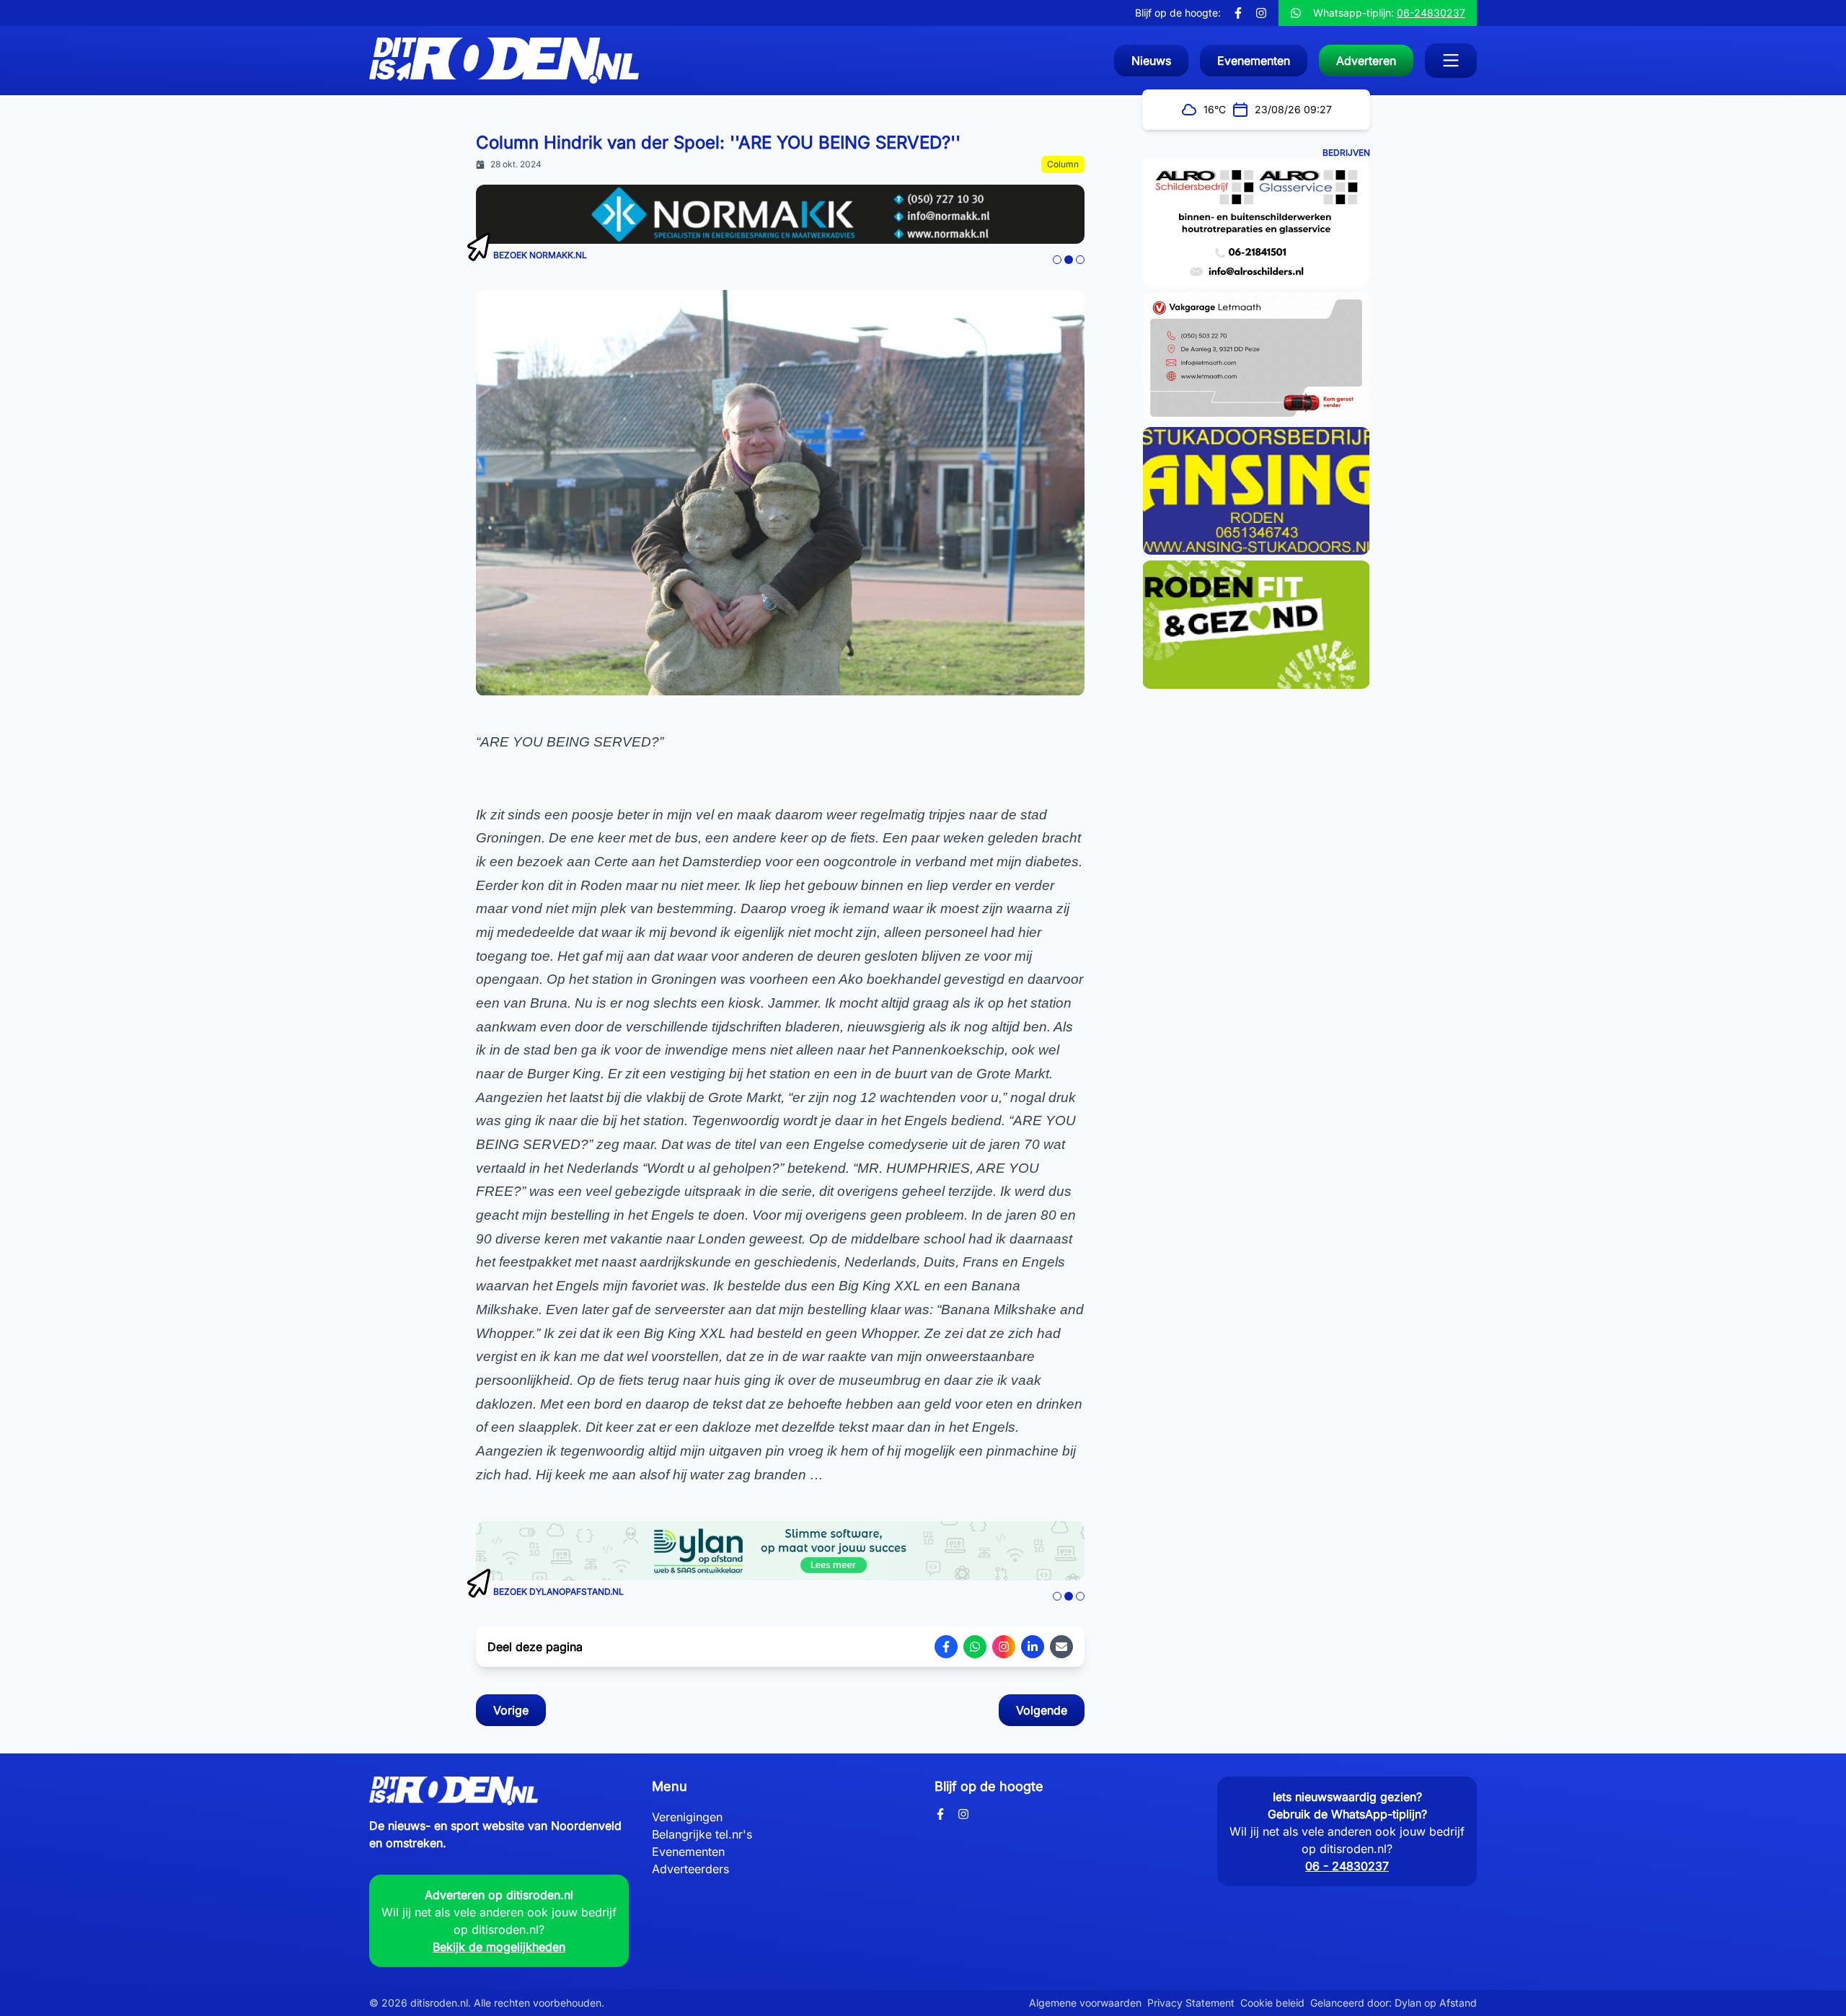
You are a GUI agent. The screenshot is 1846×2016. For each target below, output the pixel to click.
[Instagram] (1261, 13)
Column (1063, 164)
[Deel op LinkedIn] (1033, 1647)
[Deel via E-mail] (1061, 1647)
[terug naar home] (504, 61)
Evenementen (688, 1852)
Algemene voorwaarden (1085, 2003)
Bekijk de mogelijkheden (499, 1947)
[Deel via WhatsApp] (975, 1647)
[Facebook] (1238, 13)
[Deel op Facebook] (946, 1647)
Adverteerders (690, 1869)
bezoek (510, 255)
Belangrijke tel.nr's (702, 1834)
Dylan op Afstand (1436, 2003)
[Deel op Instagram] (1004, 1647)
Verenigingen (687, 1817)
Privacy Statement (1191, 2003)
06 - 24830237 (1347, 1866)
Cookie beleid (1272, 2003)
